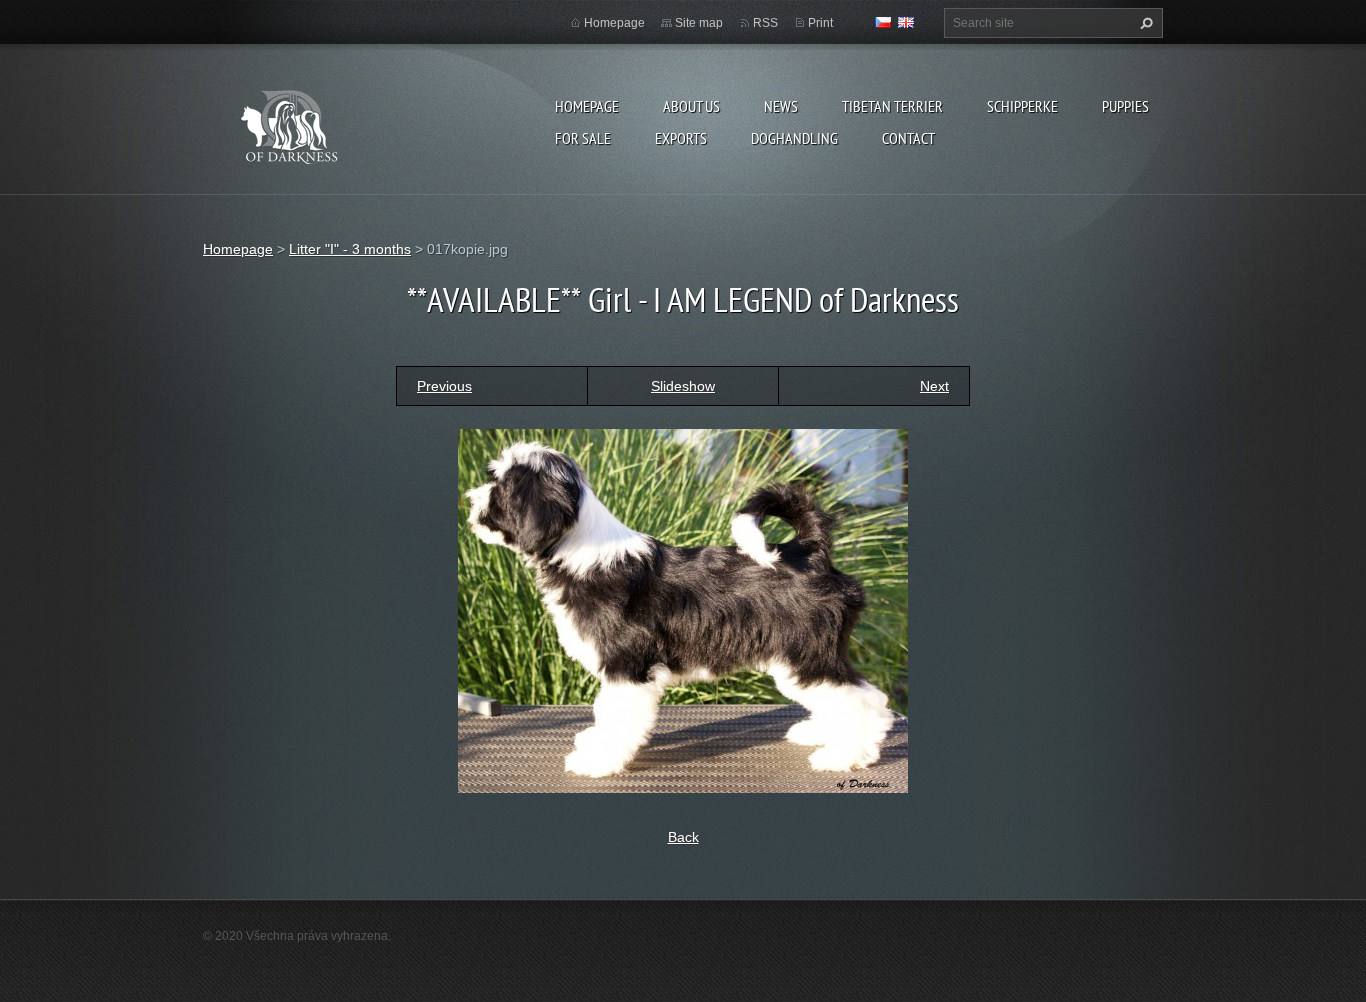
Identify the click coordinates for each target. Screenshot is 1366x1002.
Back (683, 837)
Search (1144, 23)
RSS (765, 23)
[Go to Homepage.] (309, 123)
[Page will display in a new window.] (683, 609)
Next (934, 386)
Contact (908, 138)
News (781, 106)
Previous (444, 386)
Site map (699, 23)
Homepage (587, 106)
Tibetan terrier (892, 106)
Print (820, 23)
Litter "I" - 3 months (350, 249)
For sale (583, 138)
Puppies (1125, 106)
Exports (681, 138)
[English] (906, 22)
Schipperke (1022, 106)
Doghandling (794, 138)
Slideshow (683, 386)
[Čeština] (883, 22)
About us (691, 106)
